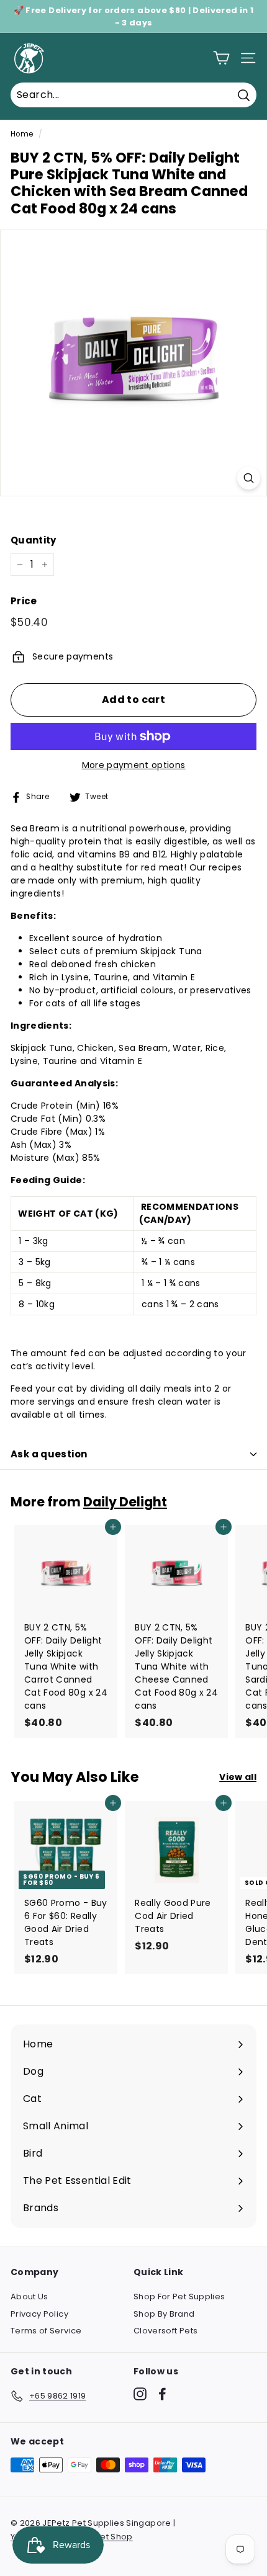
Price (24, 601)
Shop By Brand (164, 2314)
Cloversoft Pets (165, 2331)
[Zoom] (249, 478)
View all (238, 1777)
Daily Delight (125, 1502)
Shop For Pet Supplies (179, 2296)
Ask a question (49, 1454)
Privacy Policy (39, 2314)
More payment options (134, 765)
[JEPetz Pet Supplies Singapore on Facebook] (162, 2394)
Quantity (34, 540)
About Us (29, 2296)
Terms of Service (46, 2331)
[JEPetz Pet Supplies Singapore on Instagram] (140, 2394)
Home (22, 134)
